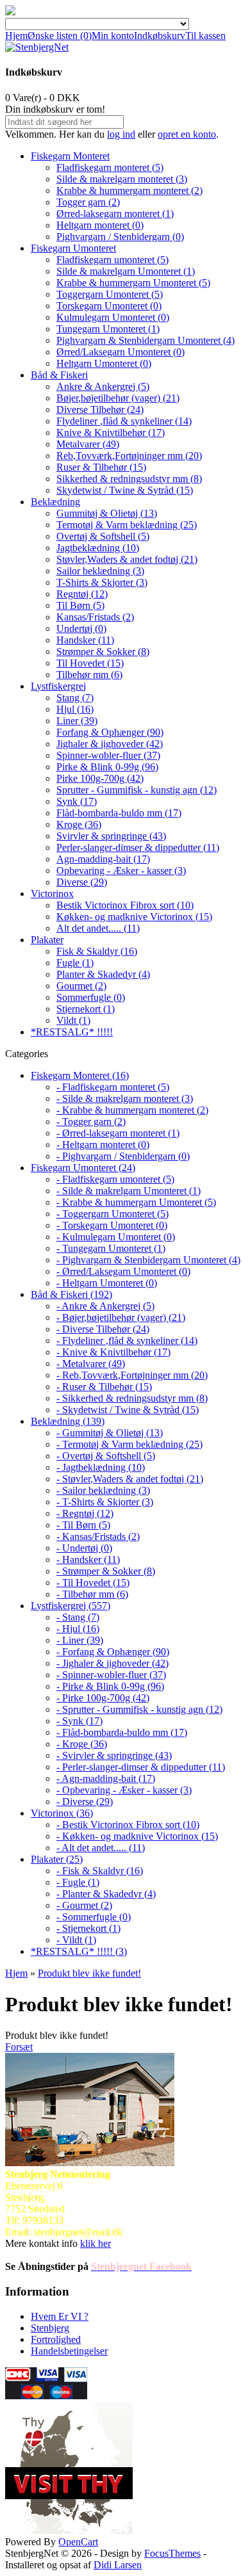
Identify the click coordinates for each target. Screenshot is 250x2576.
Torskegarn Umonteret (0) (109, 306)
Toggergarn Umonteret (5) (110, 294)
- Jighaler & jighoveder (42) (113, 1663)
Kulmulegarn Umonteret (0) (113, 317)
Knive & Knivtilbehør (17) (111, 433)
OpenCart (78, 2542)
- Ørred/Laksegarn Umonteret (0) (123, 1271)
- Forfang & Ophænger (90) (113, 1652)
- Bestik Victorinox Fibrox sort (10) (128, 1825)
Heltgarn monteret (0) (100, 225)
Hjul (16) (75, 709)
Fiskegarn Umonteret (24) (83, 1168)
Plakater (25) (57, 1859)
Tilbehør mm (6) (89, 675)
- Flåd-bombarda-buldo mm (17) (122, 1732)
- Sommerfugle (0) (94, 1917)
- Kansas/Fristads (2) (98, 1536)
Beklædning (55, 502)
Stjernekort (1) (86, 1009)
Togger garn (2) (88, 202)
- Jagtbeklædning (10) (101, 1467)
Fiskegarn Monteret (70, 156)
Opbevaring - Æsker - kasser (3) (121, 871)
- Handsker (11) (88, 1559)
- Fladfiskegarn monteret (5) (113, 1087)
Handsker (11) (85, 640)
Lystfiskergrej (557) (71, 1606)
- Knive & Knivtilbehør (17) (113, 1352)
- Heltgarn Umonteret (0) (107, 1283)
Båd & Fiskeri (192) (71, 1294)
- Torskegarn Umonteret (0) (112, 1225)
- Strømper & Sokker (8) (106, 1571)
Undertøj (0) (81, 628)
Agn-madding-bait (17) (103, 859)
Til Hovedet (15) (90, 663)
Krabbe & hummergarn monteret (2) (129, 190)
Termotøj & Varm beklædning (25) (127, 525)
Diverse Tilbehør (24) (100, 409)
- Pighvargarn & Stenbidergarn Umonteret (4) (148, 1260)
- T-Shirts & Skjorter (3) (105, 1502)
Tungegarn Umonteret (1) (108, 329)
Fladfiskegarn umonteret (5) (113, 260)
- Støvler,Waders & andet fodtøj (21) (130, 1479)
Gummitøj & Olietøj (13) (107, 513)
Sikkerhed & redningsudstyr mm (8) (129, 479)
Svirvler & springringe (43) (111, 836)
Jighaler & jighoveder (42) (110, 744)
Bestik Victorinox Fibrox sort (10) (125, 905)
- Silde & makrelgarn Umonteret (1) (129, 1191)
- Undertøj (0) (84, 1548)
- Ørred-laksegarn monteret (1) (118, 1133)
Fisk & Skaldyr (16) (97, 951)
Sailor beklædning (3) (100, 571)
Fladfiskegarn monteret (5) (110, 167)
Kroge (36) (79, 824)
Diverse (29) (82, 882)
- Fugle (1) (78, 1882)
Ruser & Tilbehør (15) (101, 467)
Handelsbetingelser (69, 2351)
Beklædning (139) (68, 1421)
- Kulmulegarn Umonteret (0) (116, 1237)
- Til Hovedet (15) (93, 1583)
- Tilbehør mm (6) (92, 1594)
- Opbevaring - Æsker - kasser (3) (124, 1790)
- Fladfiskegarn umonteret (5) (115, 1179)
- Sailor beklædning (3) (103, 1490)
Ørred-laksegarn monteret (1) (115, 214)
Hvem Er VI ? (60, 2316)
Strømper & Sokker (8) (103, 652)
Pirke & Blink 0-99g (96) (107, 767)
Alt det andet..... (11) (98, 928)
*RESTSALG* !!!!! (72, 1032)
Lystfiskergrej (58, 686)
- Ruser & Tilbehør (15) (104, 1387)
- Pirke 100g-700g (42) (103, 1698)
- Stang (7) (78, 1617)
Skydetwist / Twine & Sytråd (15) (125, 490)
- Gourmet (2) (84, 1905)
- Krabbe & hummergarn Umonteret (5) (136, 1202)
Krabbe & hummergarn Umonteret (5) (133, 283)
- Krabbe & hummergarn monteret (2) (132, 1110)
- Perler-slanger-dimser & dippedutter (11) (141, 1767)
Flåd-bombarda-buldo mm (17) (119, 813)
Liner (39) (77, 721)
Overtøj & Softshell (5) (103, 536)
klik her (96, 2243)
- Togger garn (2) (91, 1122)
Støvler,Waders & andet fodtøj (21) (127, 559)
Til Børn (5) (80, 605)
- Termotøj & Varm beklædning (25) (129, 1444)
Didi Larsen (118, 2565)
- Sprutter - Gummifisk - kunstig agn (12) (139, 1709)
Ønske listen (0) (60, 36)
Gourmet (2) (81, 986)
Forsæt (19, 2047)
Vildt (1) (73, 1020)
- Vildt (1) (76, 1940)
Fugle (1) (75, 963)
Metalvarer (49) (88, 444)
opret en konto (187, 134)
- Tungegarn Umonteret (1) (111, 1248)
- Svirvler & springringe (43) (114, 1755)
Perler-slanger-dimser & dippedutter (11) (138, 847)
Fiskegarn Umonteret (73, 248)
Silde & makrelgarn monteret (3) (122, 179)
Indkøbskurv (160, 36)
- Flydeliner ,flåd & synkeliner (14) (127, 1341)
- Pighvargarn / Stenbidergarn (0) (123, 1156)
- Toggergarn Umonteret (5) (113, 1214)
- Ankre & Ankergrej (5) (105, 1306)
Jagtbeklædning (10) (98, 548)
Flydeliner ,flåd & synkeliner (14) (124, 421)
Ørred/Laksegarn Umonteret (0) (121, 352)
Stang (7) (75, 698)
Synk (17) (77, 801)
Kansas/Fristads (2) (95, 617)
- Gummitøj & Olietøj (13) (110, 1433)
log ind (121, 134)
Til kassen (205, 36)
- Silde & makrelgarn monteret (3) (125, 1098)
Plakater (47, 940)
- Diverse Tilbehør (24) (103, 1329)
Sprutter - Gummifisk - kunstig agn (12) (137, 790)
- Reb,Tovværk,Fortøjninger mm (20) (132, 1375)
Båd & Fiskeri (59, 375)
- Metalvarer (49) (91, 1364)
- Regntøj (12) (85, 1513)
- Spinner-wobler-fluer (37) (111, 1675)
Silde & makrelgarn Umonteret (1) (126, 271)
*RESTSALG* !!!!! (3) (79, 1951)
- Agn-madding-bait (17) (106, 1778)
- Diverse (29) (85, 1802)
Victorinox (52, 894)
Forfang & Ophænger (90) (110, 732)
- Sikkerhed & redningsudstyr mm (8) (132, 1398)
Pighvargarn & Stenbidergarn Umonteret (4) (146, 340)
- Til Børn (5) (83, 1525)
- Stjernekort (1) (88, 1928)
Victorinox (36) (62, 1813)
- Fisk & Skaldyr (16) (100, 1871)
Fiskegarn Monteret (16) (80, 1075)
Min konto (113, 36)
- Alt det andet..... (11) (101, 1848)
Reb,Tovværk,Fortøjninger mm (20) (129, 456)
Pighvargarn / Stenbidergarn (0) (120, 237)
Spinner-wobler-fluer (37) (108, 755)
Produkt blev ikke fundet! (89, 1973)
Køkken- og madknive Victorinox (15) (134, 917)
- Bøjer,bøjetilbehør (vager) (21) (121, 1317)
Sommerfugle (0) (91, 997)
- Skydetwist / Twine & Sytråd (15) (128, 1410)
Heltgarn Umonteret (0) (104, 363)
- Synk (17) (79, 1721)
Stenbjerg (50, 2328)
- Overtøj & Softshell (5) (106, 1456)
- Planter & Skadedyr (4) (106, 1894)
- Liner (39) (80, 1640)
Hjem (16, 36)
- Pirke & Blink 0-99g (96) (110, 1686)
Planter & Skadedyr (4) (103, 974)
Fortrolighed (56, 2339)
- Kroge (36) (82, 1744)
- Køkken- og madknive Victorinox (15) (137, 1836)
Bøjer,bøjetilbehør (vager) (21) (118, 398)
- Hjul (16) (78, 1629)
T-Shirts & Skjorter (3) (102, 582)
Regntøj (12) (82, 594)
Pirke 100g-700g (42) (100, 778)
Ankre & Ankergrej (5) (103, 386)
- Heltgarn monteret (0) (103, 1145)
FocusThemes (172, 2553)
